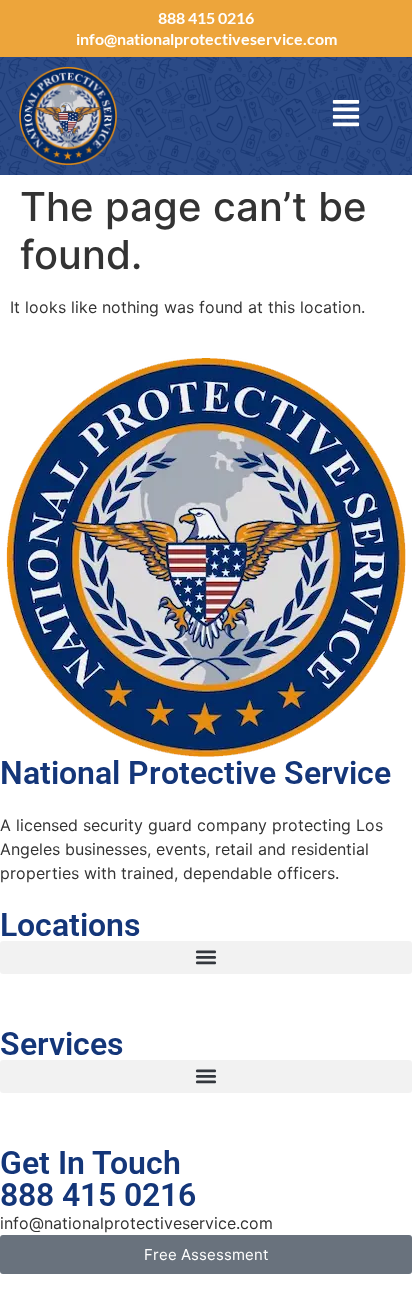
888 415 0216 (206, 17)
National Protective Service (195, 773)
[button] (206, 957)
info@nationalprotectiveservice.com (206, 38)
